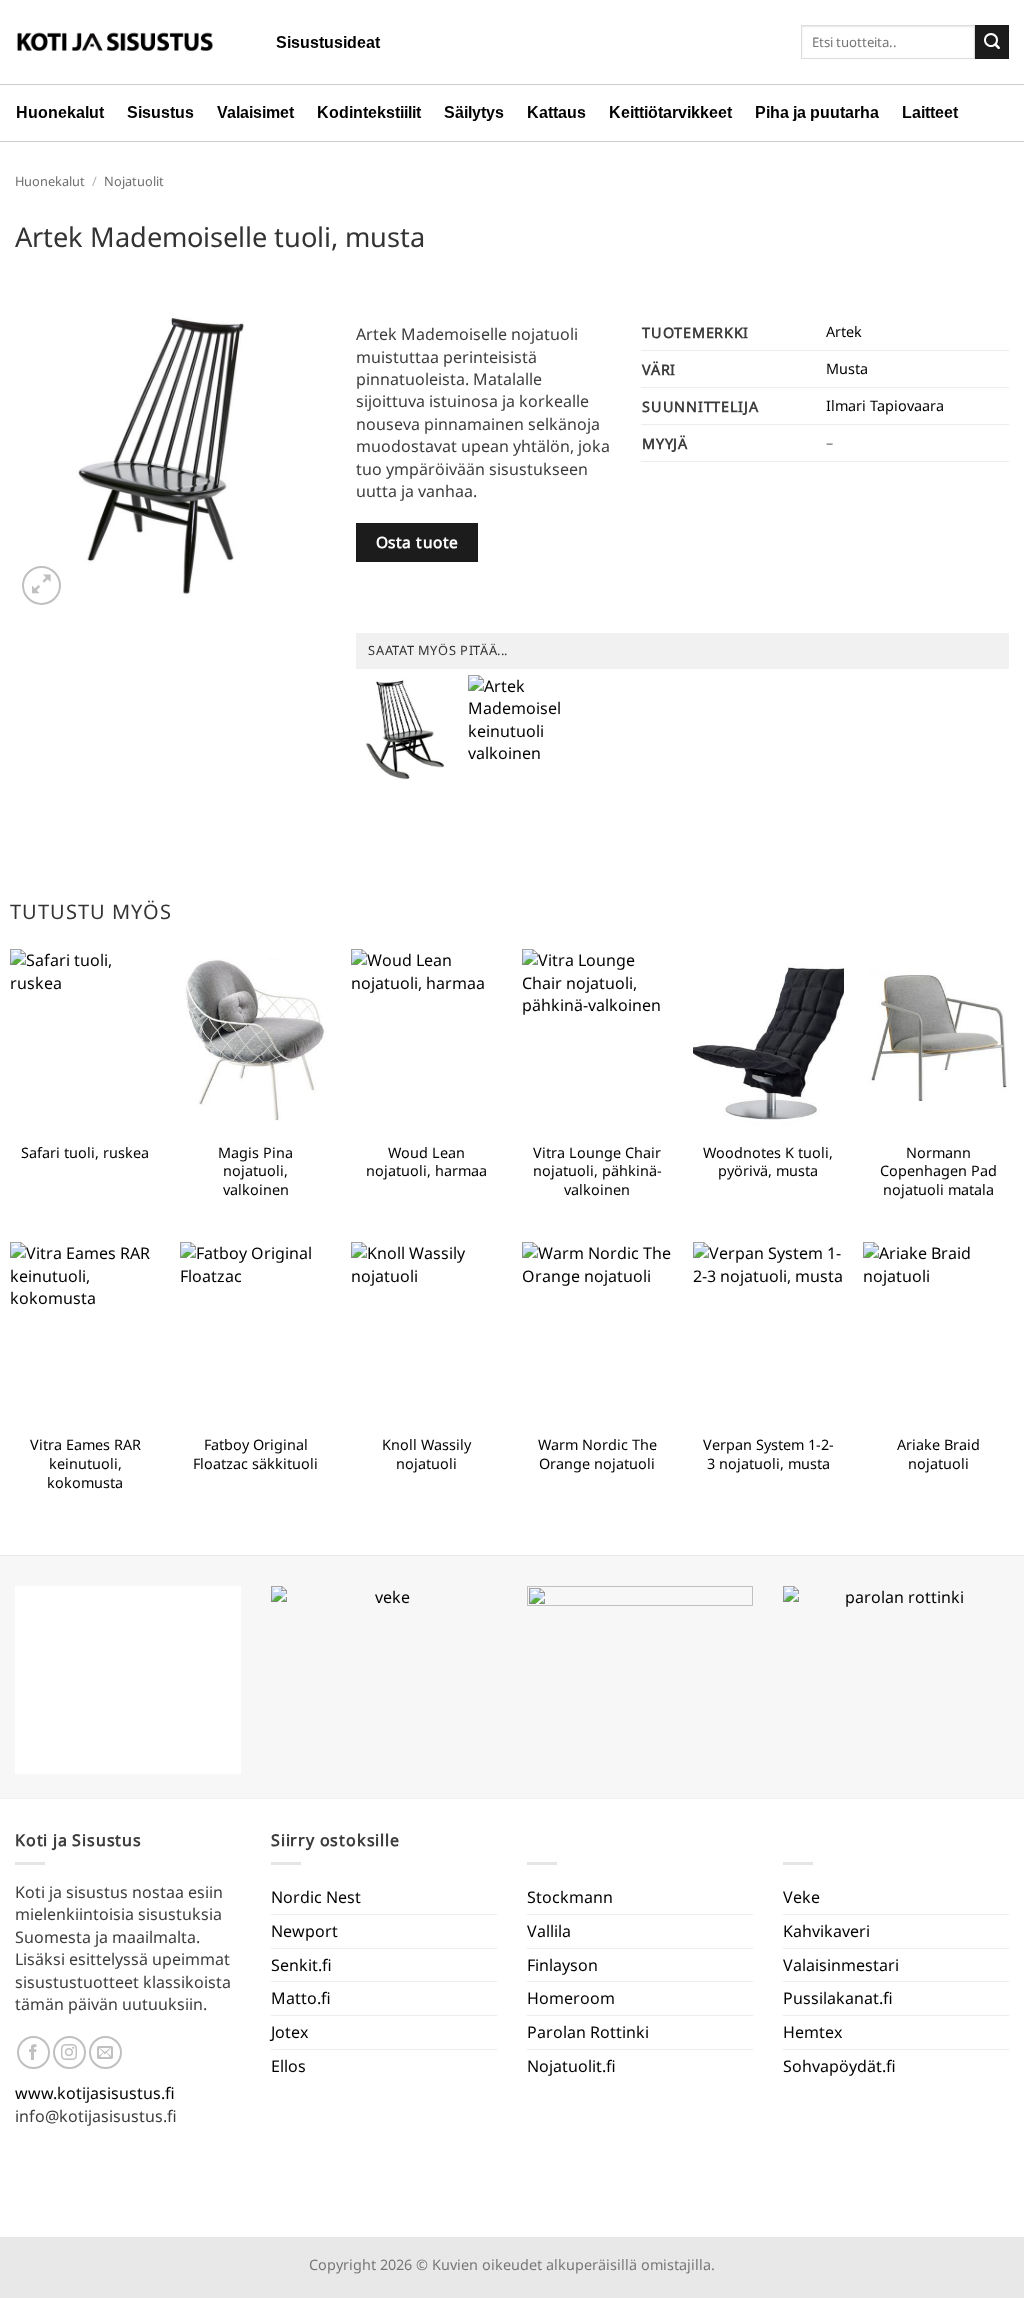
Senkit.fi (301, 1965)
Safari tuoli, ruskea (85, 1153)
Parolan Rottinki (588, 2032)
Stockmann (570, 1897)
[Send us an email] (105, 2052)
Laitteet (930, 112)
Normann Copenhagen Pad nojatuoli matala (938, 1171)
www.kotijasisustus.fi (95, 2093)
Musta (847, 368)
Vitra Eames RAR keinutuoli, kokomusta (85, 1463)
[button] (41, 585)
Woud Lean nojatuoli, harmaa (426, 1162)
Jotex (289, 2032)
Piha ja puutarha (817, 112)
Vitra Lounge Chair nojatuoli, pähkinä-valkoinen (597, 1171)
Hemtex (812, 2032)
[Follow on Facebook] (33, 2052)
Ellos (288, 2066)
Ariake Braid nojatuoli (938, 1454)
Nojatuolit (134, 181)
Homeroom (571, 1998)
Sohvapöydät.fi (839, 2066)
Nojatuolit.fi (571, 2066)
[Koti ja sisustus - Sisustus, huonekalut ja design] (115, 42)
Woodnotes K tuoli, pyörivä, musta (768, 1162)
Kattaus (556, 112)
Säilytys (474, 112)
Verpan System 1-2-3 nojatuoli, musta (768, 1454)
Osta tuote (417, 542)
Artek (844, 331)
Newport (304, 1931)
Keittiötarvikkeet (670, 112)
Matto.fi (301, 1998)
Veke (801, 1897)
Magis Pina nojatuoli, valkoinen (255, 1171)
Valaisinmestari (841, 1965)
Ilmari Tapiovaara (885, 405)
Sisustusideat (328, 42)
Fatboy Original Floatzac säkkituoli (255, 1454)
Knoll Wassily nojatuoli (426, 1454)
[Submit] (992, 42)
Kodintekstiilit (369, 112)
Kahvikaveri (826, 1931)
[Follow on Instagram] (69, 2052)
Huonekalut (60, 112)
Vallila (549, 1931)
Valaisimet (255, 112)
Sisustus (160, 112)
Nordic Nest (316, 1897)
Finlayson (562, 1965)
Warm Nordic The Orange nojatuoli (597, 1454)
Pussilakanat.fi (838, 1998)
